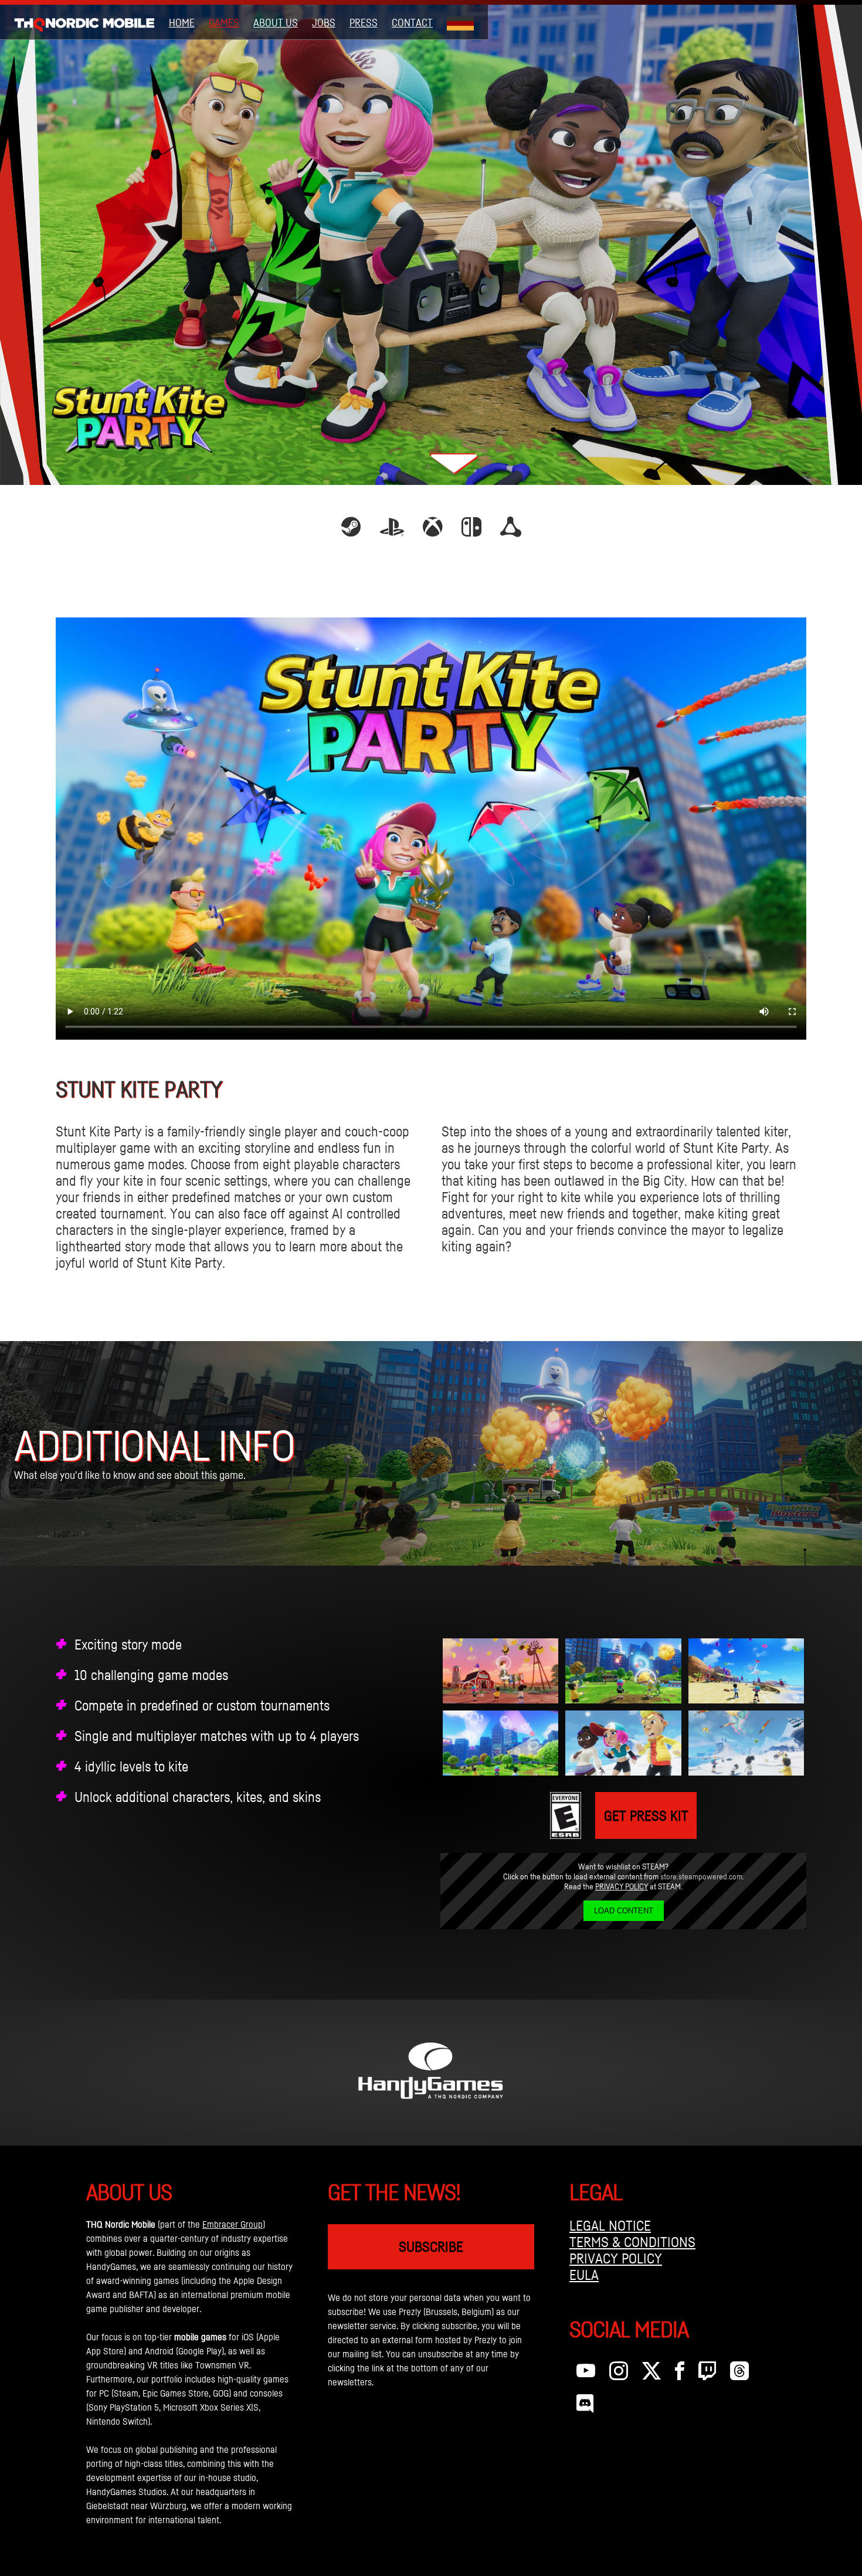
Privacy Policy (622, 1886)
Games (224, 22)
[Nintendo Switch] (471, 531)
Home (182, 22)
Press (364, 22)
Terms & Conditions (632, 2242)
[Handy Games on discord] (585, 2407)
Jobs (324, 22)
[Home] (84, 22)
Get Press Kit (646, 1815)
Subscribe (431, 2246)
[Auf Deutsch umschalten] (460, 22)
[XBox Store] (433, 531)
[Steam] (351, 531)
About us (276, 22)
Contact (412, 22)
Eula (584, 2275)
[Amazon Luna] (511, 531)
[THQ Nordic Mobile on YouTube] (586, 2374)
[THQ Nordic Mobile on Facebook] (680, 2374)
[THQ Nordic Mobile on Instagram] (619, 2374)
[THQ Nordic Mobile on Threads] (739, 2374)
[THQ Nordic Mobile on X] (651, 2374)
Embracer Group (233, 2224)
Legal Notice (610, 2225)
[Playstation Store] (392, 531)
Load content (624, 1911)
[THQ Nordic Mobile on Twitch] (707, 2374)
